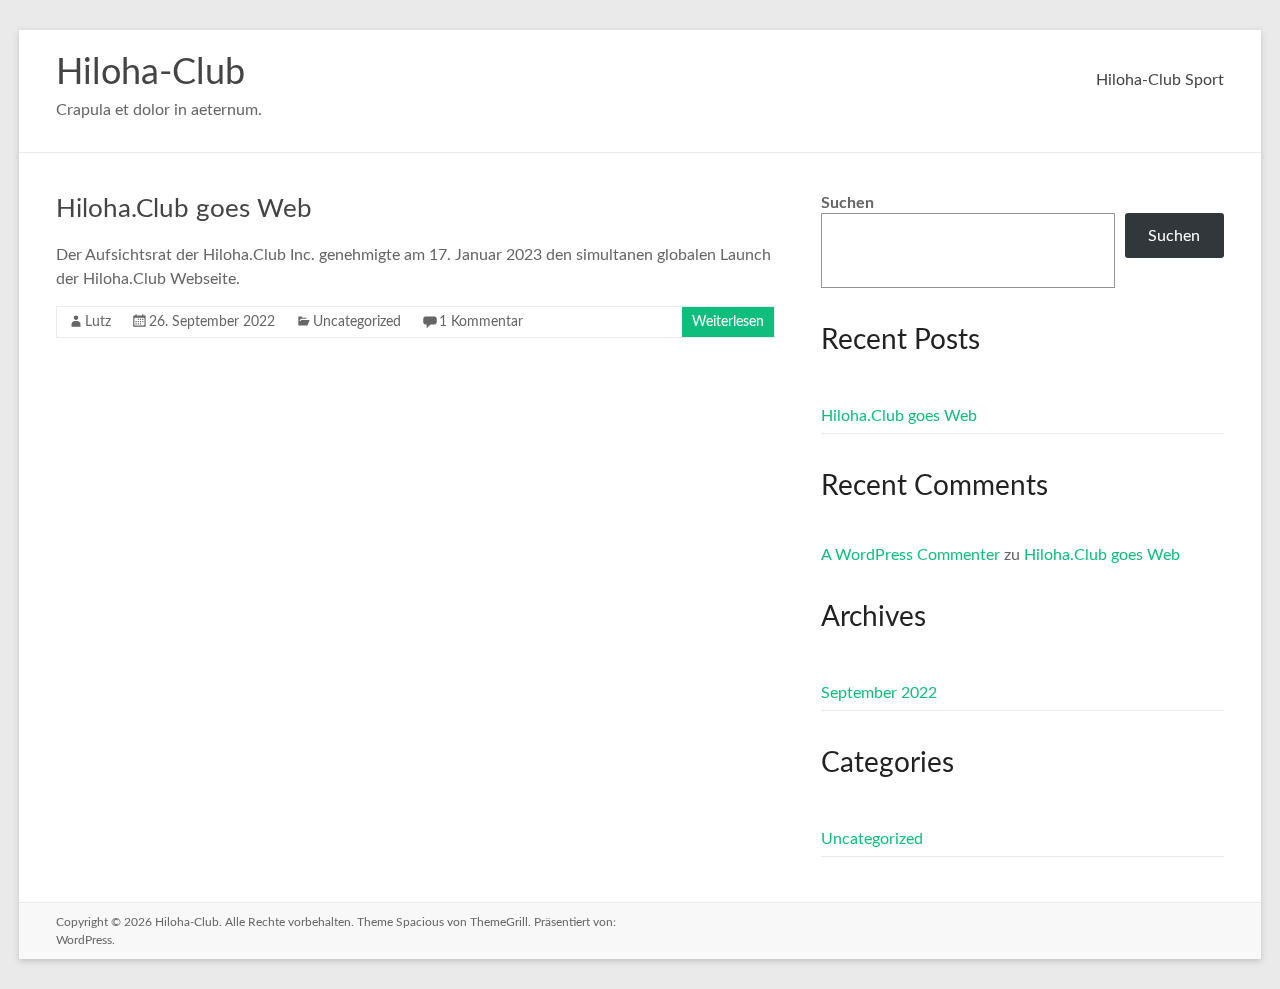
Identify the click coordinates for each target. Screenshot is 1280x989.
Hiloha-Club (150, 73)
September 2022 (879, 693)
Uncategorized (357, 322)
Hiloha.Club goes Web (184, 209)
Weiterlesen (728, 322)
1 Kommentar (481, 322)
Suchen (847, 203)
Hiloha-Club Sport (1160, 80)
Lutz (98, 322)
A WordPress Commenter (910, 555)
